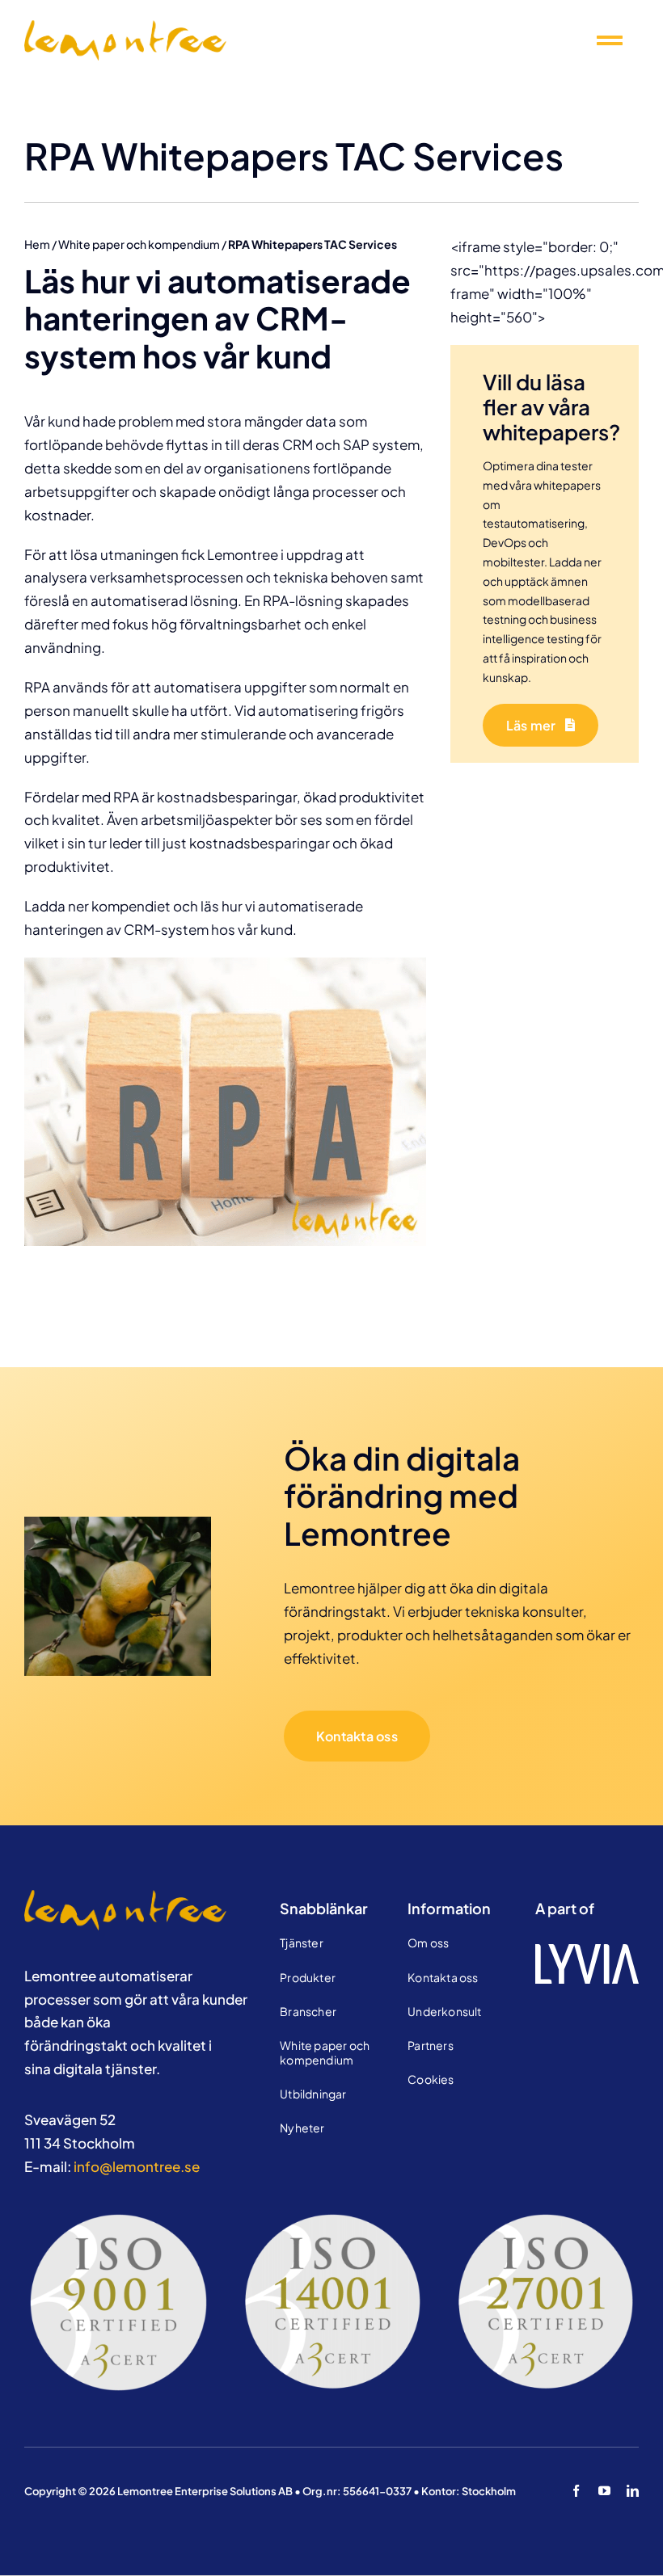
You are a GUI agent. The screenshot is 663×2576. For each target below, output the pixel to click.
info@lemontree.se (137, 2166)
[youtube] (604, 2491)
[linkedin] (633, 2491)
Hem (37, 244)
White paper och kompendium (139, 244)
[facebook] (576, 2491)
